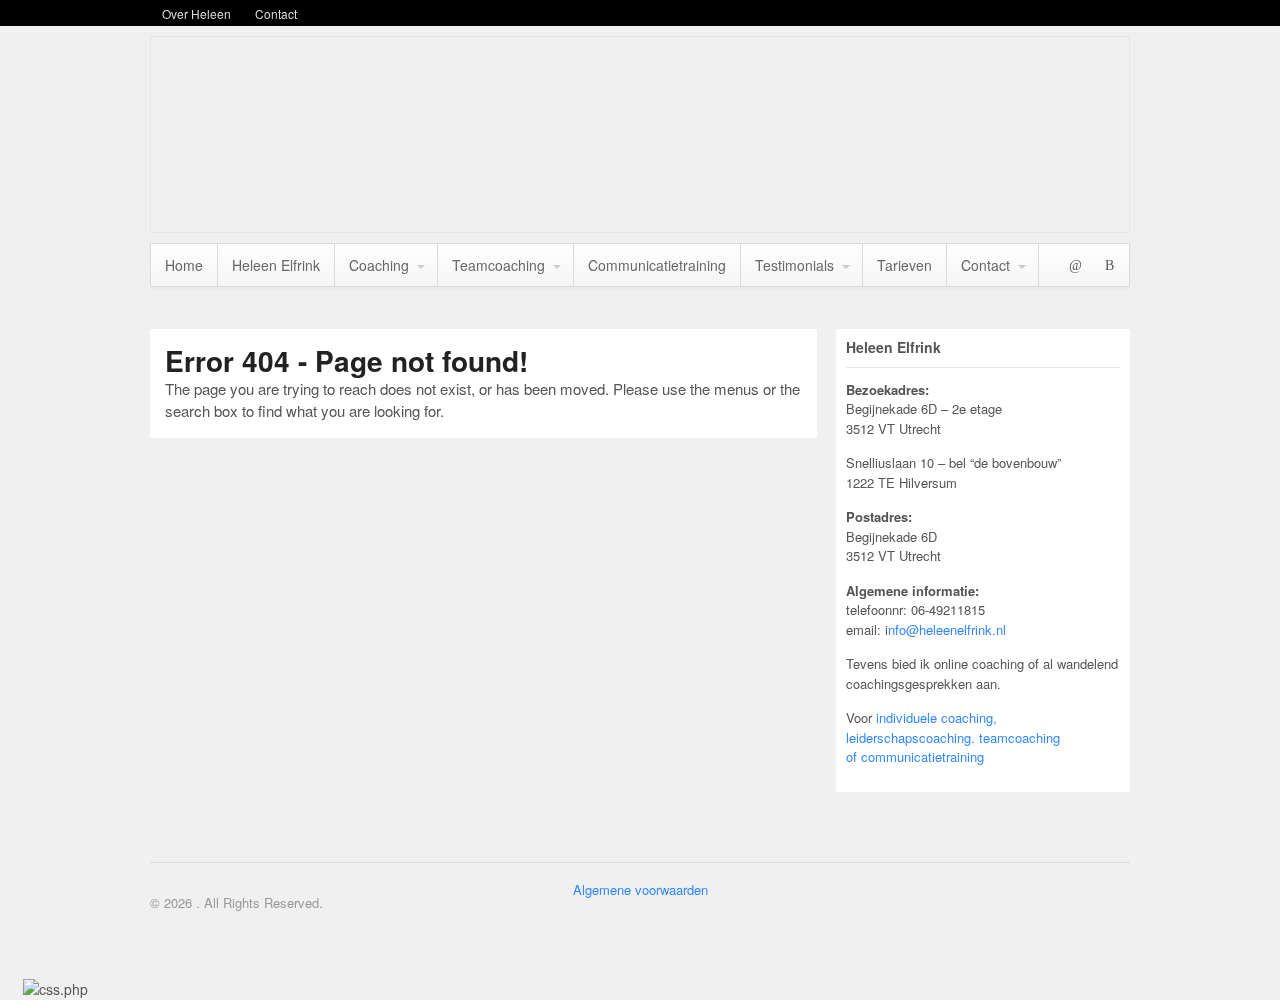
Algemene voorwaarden (640, 889)
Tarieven (904, 265)
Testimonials (794, 265)
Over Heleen (196, 13)
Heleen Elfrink (276, 265)
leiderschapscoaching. (910, 737)
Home (184, 265)
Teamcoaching (498, 265)
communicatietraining (922, 756)
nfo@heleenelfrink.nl (947, 629)
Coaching (379, 265)
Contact (276, 13)
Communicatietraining (657, 265)
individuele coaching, (936, 717)
